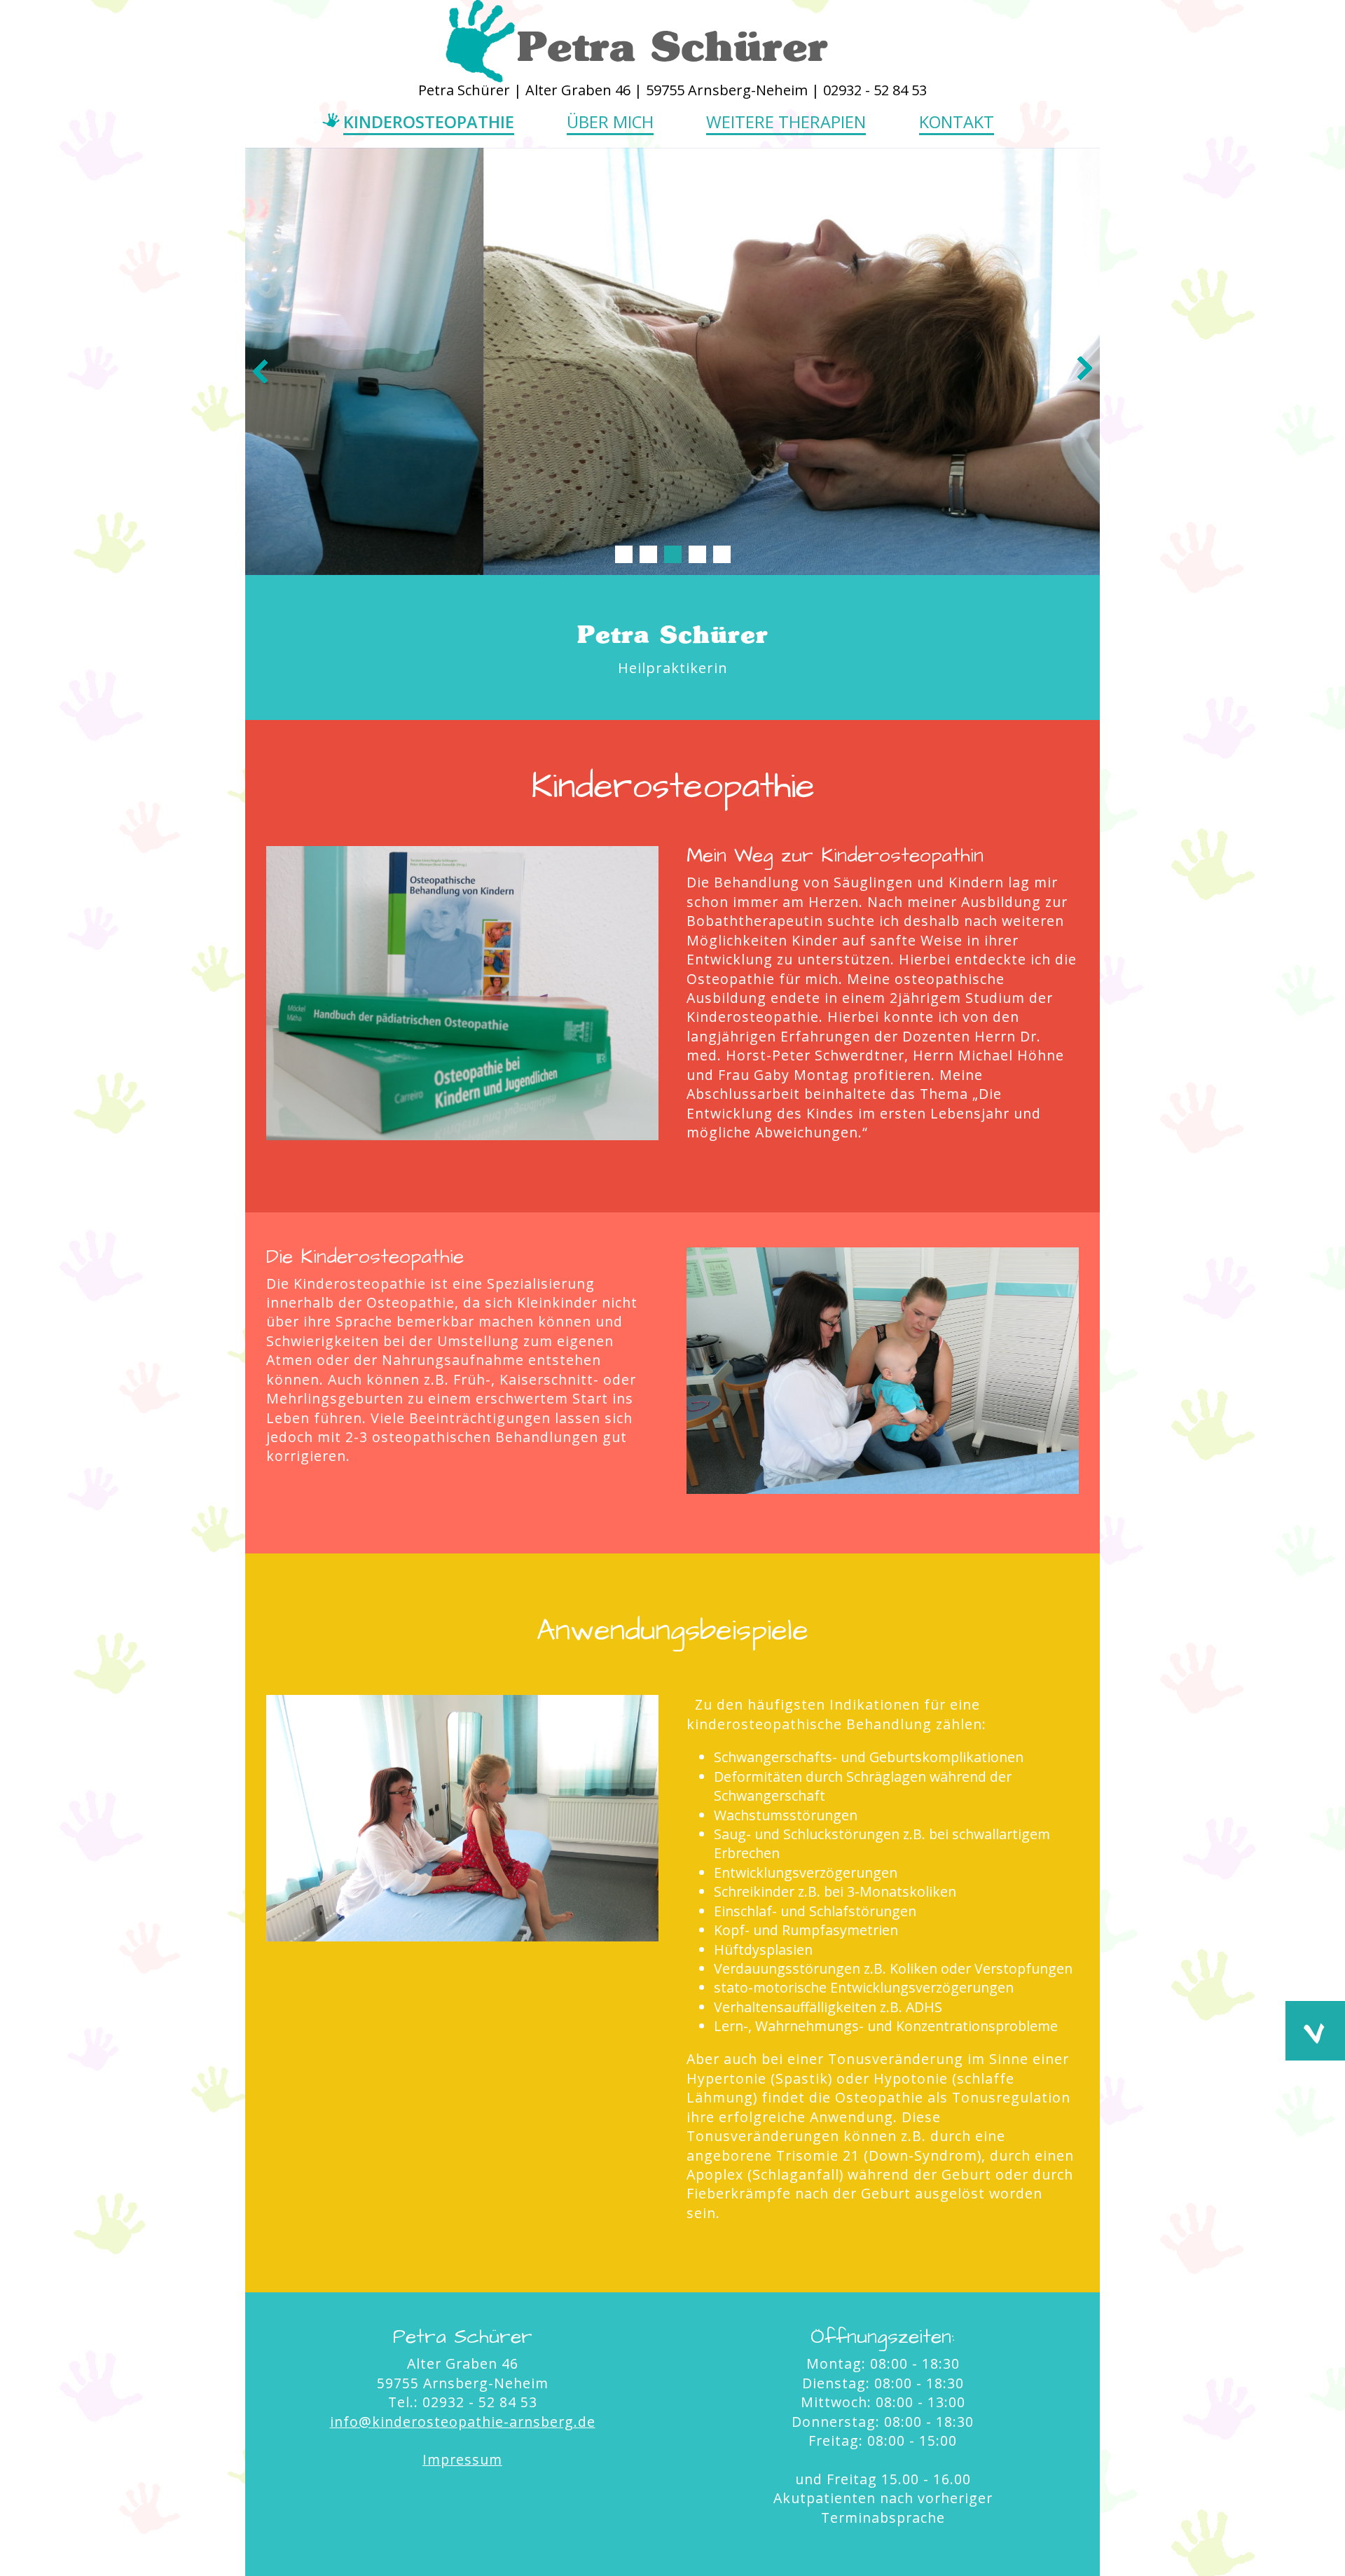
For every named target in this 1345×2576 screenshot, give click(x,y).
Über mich (610, 122)
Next (1085, 370)
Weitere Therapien (786, 122)
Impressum (462, 2459)
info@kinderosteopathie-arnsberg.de (463, 2422)
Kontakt (957, 122)
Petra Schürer (672, 46)
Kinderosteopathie (429, 122)
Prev (260, 370)
